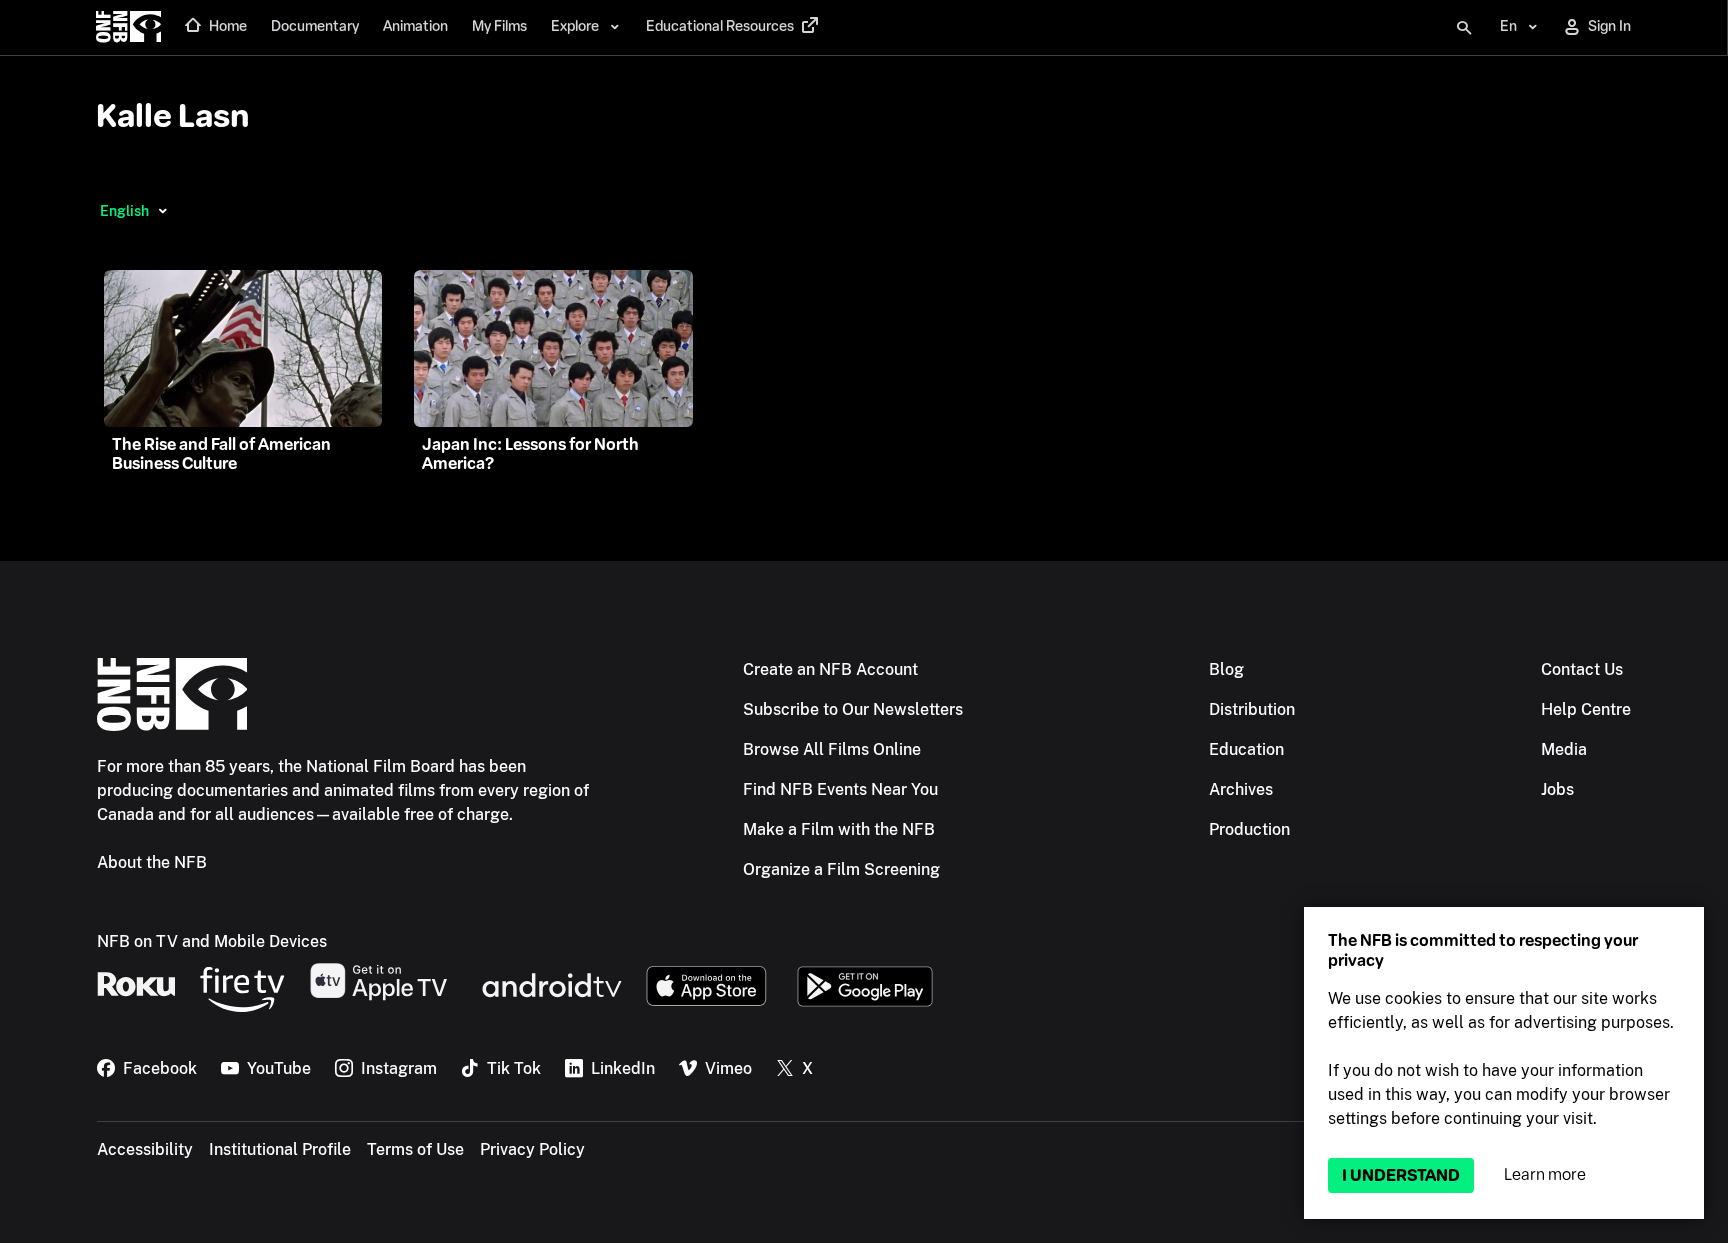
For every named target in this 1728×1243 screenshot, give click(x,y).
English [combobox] (124, 211)
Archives (1241, 789)
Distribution (1252, 709)
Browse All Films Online (832, 749)
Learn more (1545, 1174)
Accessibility (145, 1149)
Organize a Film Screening (841, 869)
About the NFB (152, 862)
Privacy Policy (532, 1149)
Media (1564, 749)
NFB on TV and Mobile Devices (212, 941)
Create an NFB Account (830, 669)
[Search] (1464, 28)
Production (1249, 829)
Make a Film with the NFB (839, 829)
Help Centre (1586, 709)
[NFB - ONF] (128, 28)
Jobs (1557, 789)
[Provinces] (162, 211)
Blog (1226, 669)
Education (1246, 749)
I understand (1401, 1175)
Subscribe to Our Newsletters (853, 709)
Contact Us (1582, 669)
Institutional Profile (280, 1149)
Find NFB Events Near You (840, 789)
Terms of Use (415, 1149)
